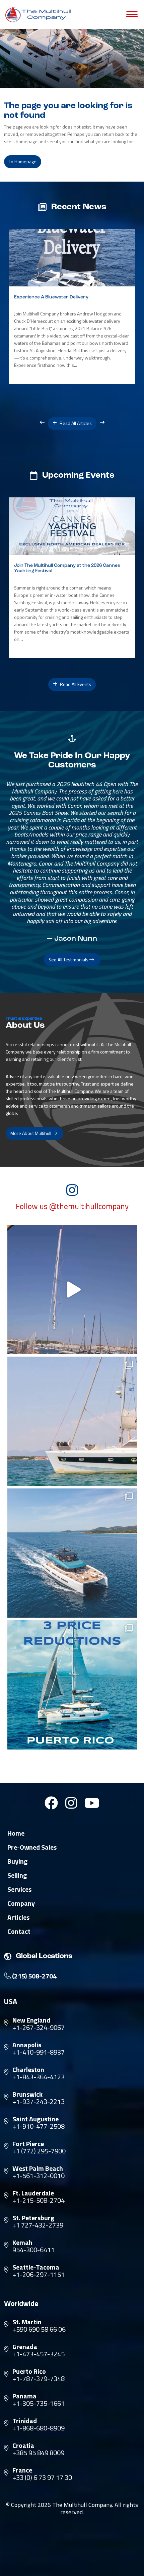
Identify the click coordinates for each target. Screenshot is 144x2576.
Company (21, 1903)
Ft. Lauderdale (33, 2193)
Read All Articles (75, 423)
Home (16, 1833)
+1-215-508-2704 (39, 2200)
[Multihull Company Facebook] (51, 1803)
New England (31, 2020)
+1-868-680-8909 (39, 2428)
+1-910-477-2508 (39, 2126)
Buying (17, 1861)
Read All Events (75, 684)
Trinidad (25, 2421)
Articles (18, 1917)
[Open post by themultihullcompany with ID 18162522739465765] (72, 1421)
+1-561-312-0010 (39, 2176)
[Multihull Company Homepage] (40, 14)
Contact (19, 1931)
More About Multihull (31, 1133)
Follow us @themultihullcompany (72, 1206)
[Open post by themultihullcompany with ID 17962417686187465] (72, 1289)
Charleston (28, 2070)
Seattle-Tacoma (36, 2267)
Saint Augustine (35, 2119)
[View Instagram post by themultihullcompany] (130, 1346)
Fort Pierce (28, 2144)
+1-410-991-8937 (39, 2052)
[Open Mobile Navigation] (132, 14)
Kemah (22, 2243)
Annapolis (27, 2045)
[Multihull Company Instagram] (71, 1803)
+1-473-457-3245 (39, 2354)
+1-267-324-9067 (39, 2028)
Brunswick (27, 2094)
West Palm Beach (38, 2168)
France (22, 2470)
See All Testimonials (69, 960)
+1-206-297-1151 (39, 2275)
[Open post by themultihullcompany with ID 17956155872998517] (72, 1685)
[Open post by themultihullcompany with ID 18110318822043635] (72, 1553)
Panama (24, 2396)
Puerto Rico (29, 2371)
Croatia (23, 2445)
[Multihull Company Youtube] (92, 1803)
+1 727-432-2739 (38, 2225)
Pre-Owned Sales (32, 1847)
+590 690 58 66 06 (39, 2329)
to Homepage (23, 161)
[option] (72, 307)
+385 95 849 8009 (38, 2453)
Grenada (25, 2347)
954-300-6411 (33, 2250)
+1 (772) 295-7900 (39, 2151)
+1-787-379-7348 (39, 2379)
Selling (17, 1875)
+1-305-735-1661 (39, 2403)
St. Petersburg (33, 2218)
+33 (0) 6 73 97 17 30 (42, 2478)
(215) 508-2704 (34, 1976)
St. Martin (27, 2322)
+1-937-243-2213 (39, 2102)
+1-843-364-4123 (39, 2077)
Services (19, 1889)
